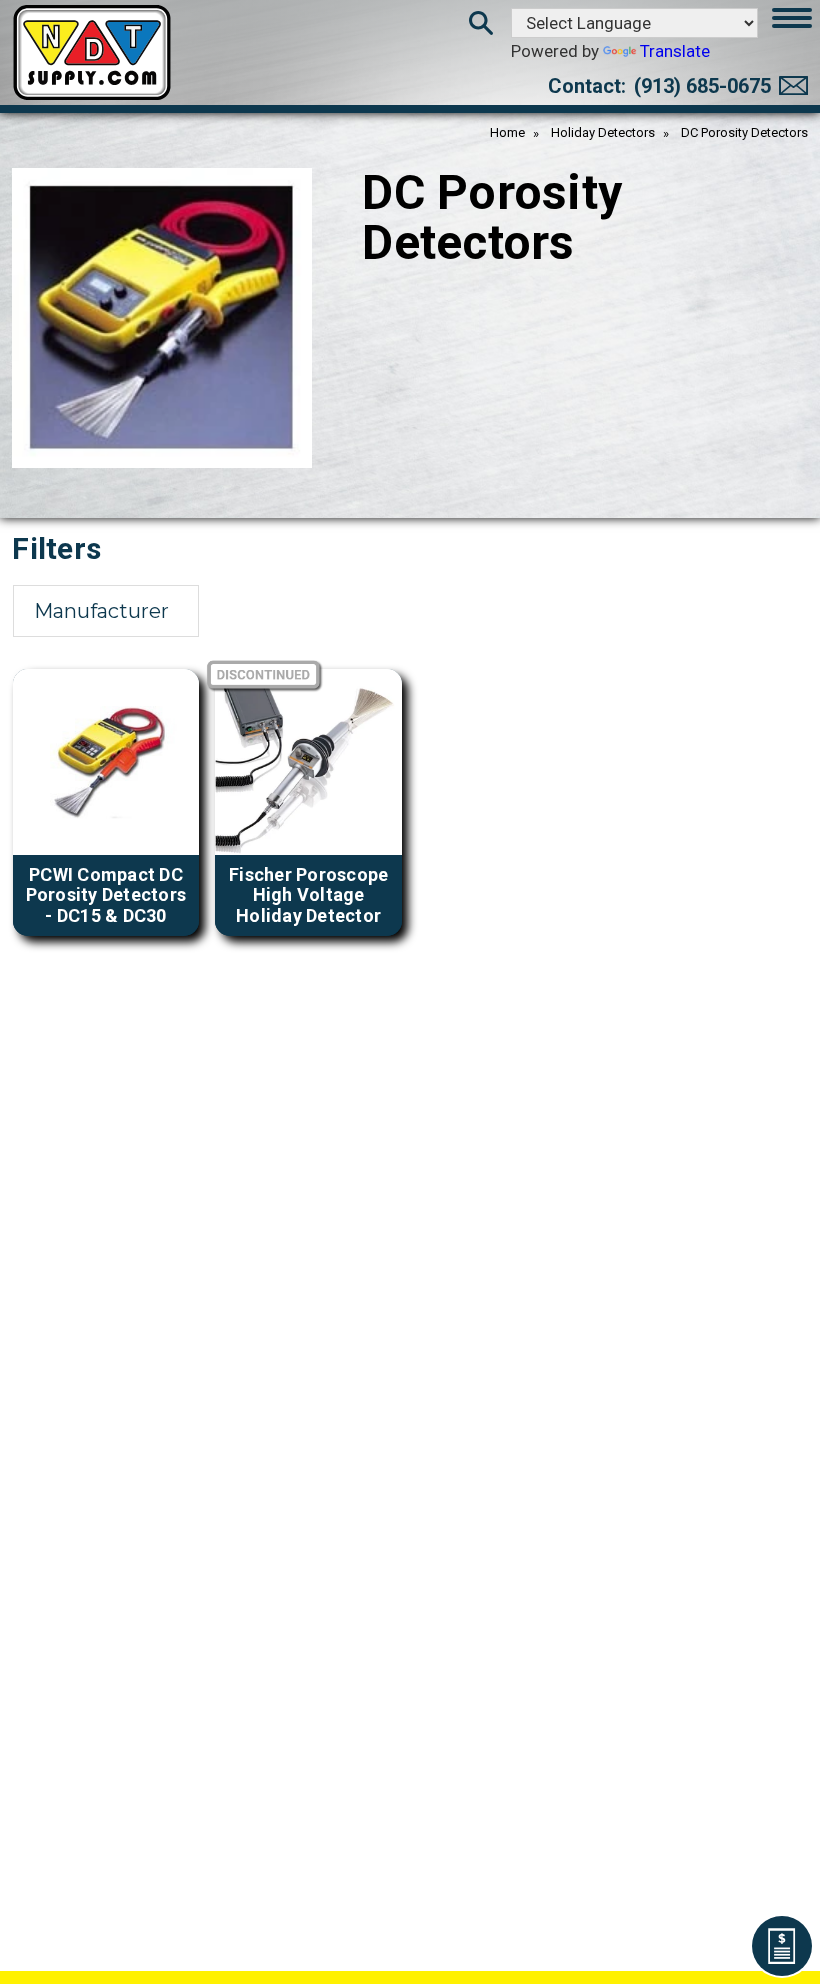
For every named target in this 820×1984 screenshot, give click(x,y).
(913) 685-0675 (702, 86)
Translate (675, 51)
